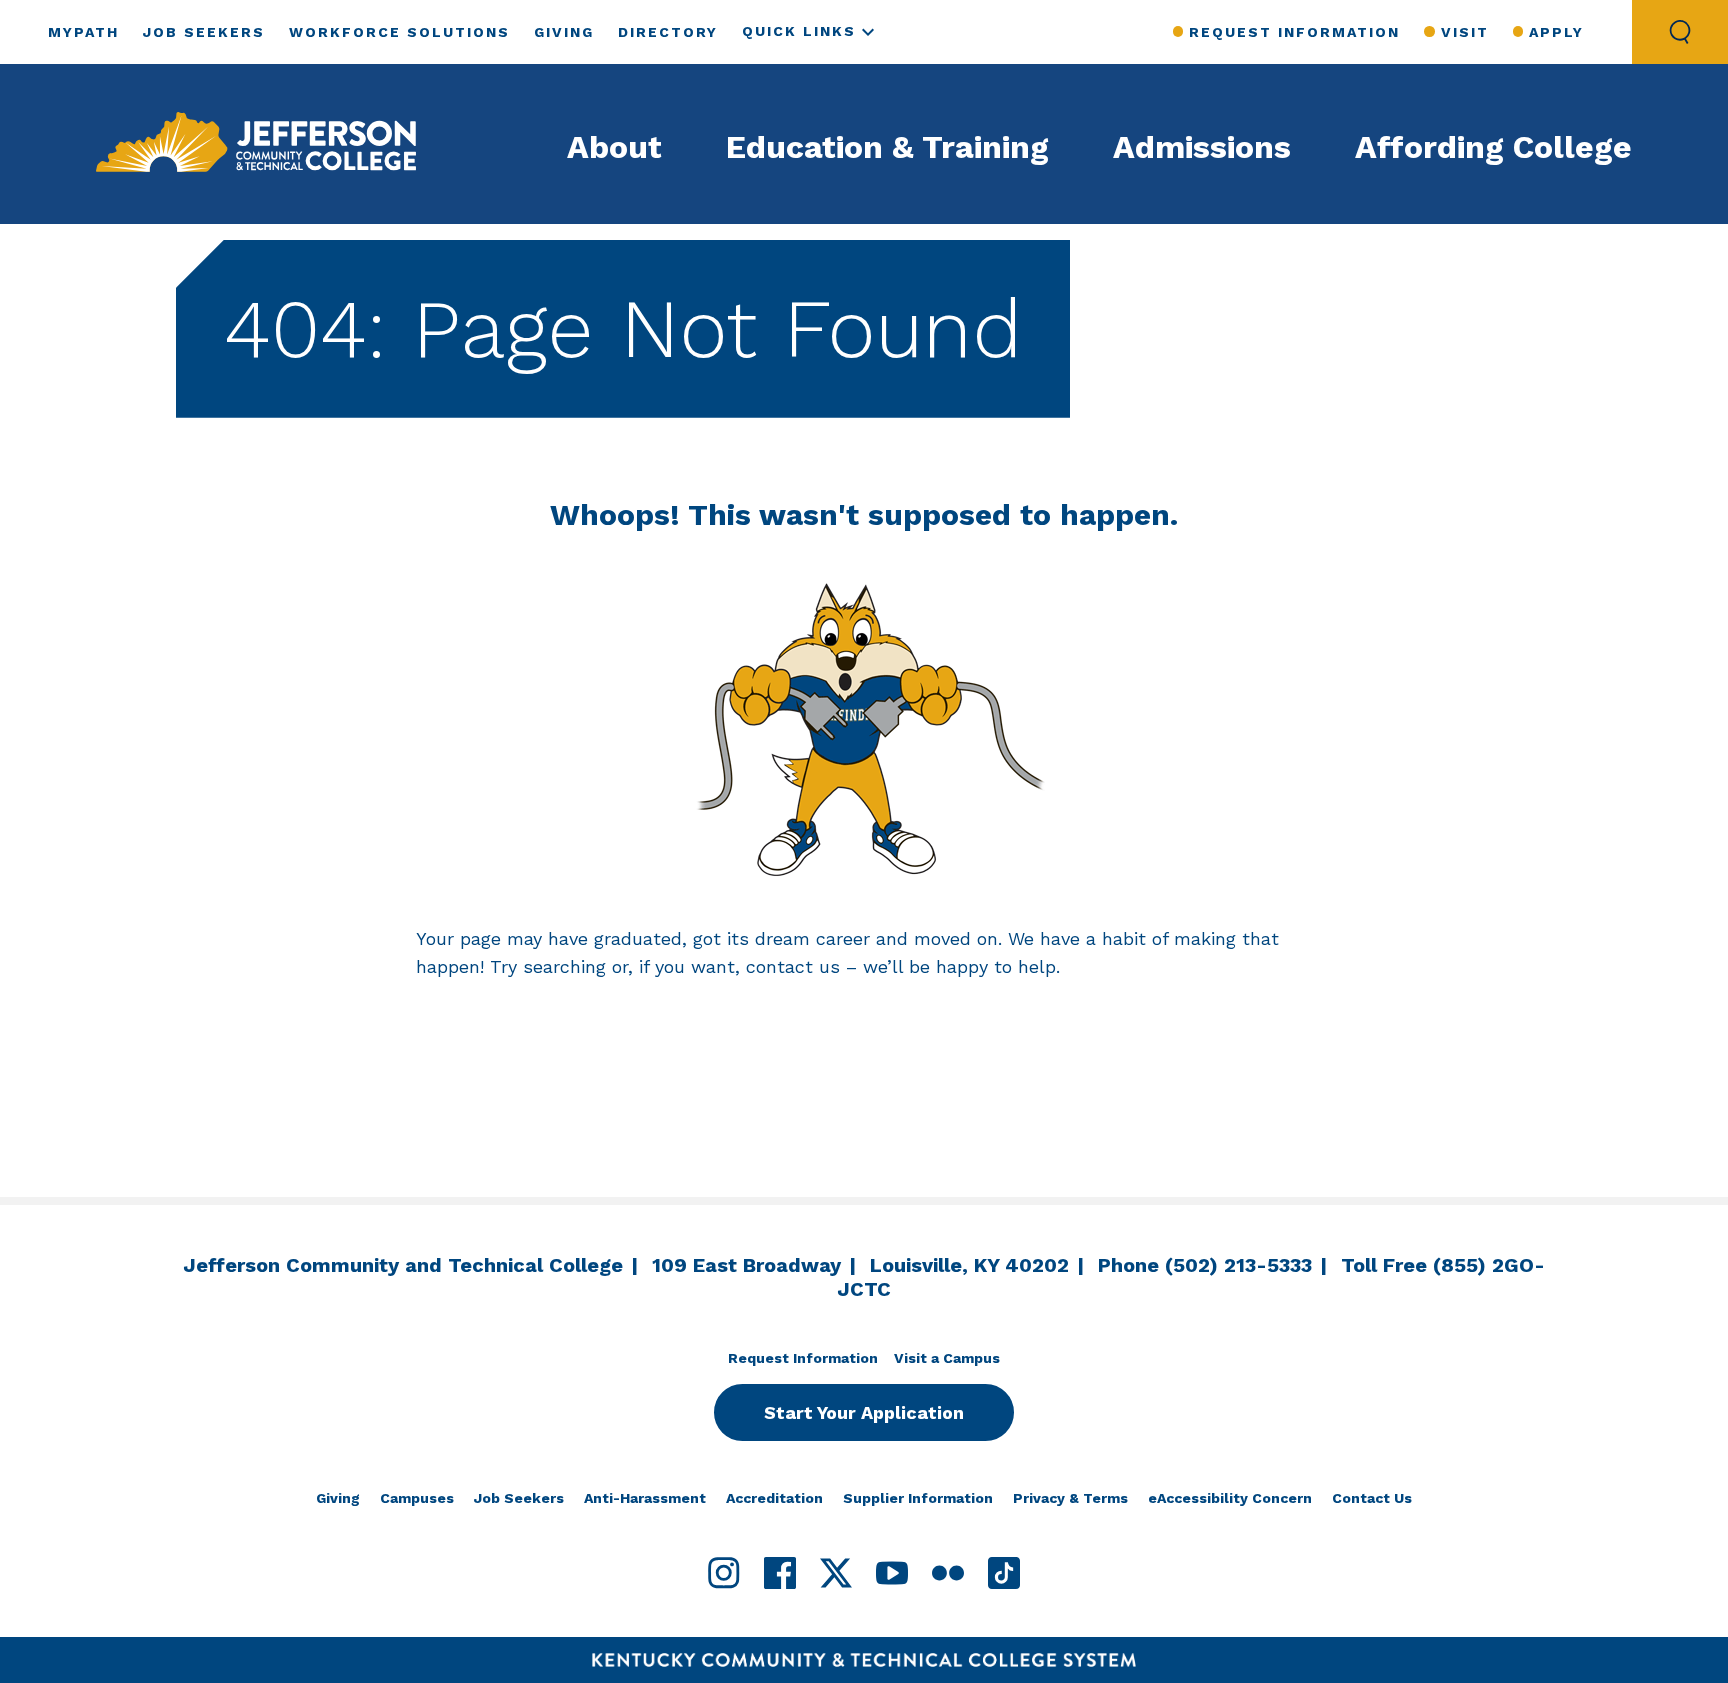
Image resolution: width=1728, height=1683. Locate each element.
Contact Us (1372, 1498)
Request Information (1294, 32)
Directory (668, 32)
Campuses (417, 1498)
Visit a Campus (947, 1358)
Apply (1556, 32)
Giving (564, 32)
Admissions (1202, 147)
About (614, 147)
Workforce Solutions (399, 32)
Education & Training (887, 147)
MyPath (83, 32)
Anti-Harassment (645, 1498)
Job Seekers (204, 32)
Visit (1464, 32)
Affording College (1493, 147)
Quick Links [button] (799, 31)
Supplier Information (918, 1498)
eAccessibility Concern (1230, 1498)
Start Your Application (864, 1412)
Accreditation (774, 1498)
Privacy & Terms (1070, 1498)
